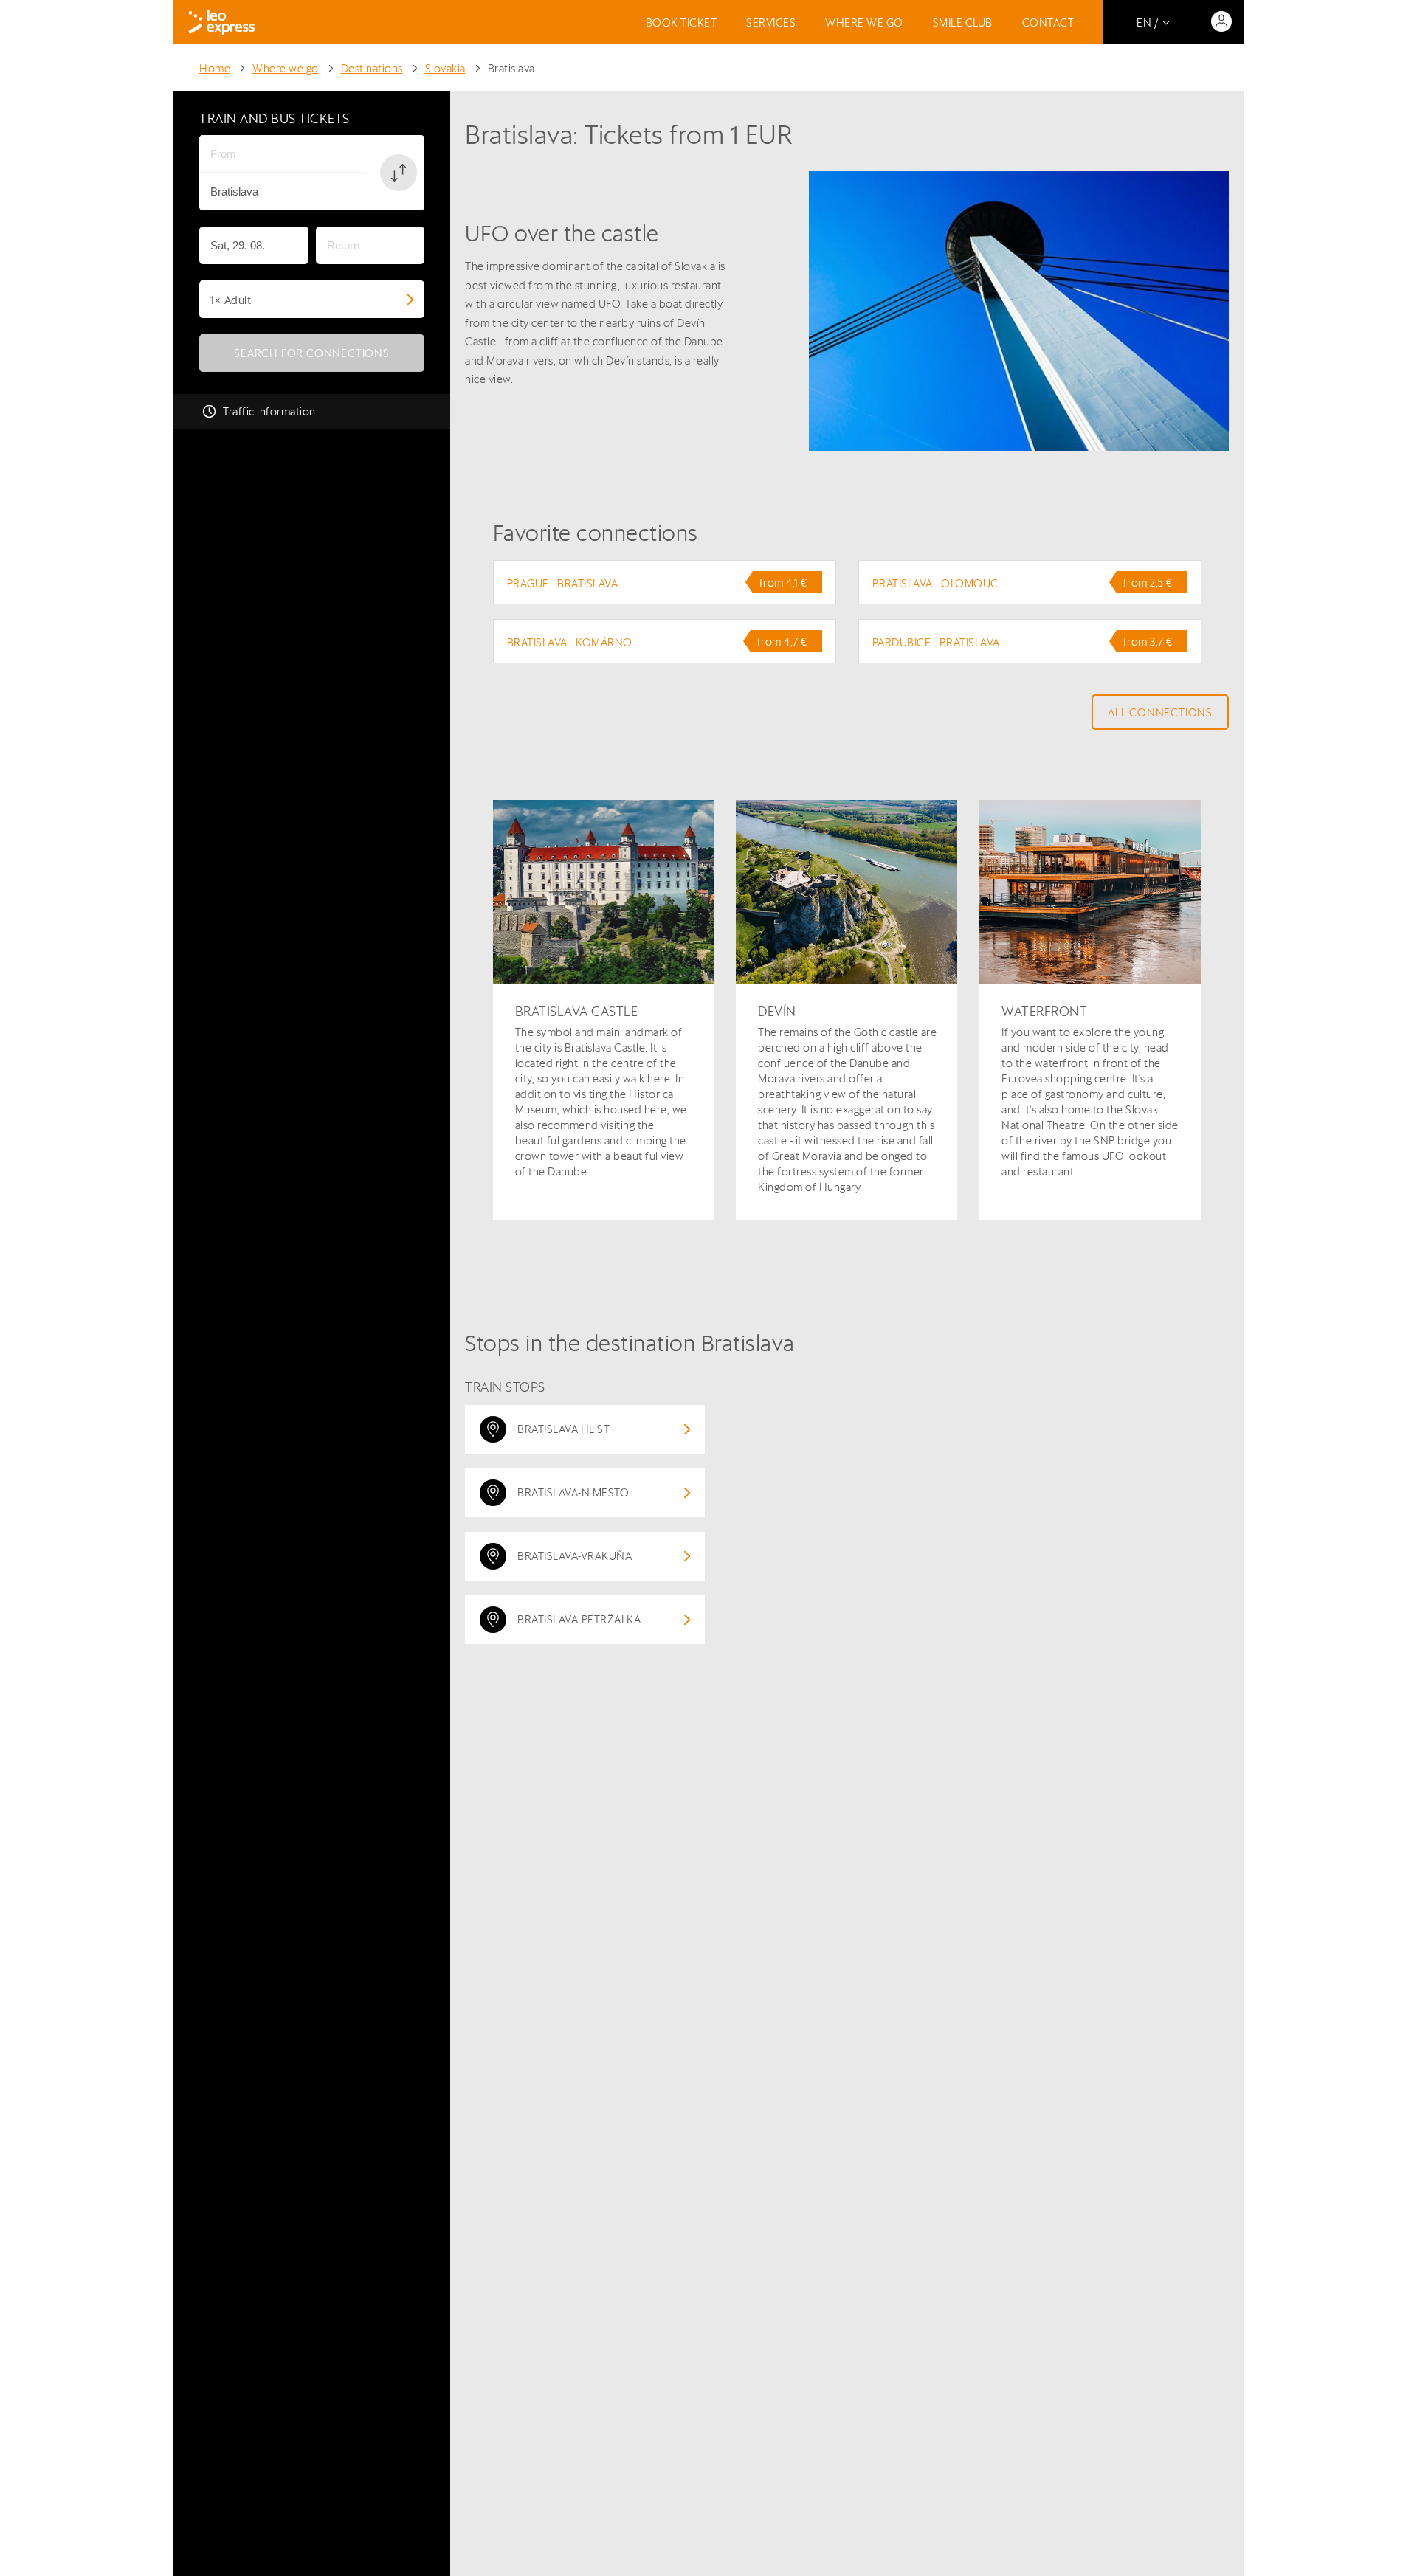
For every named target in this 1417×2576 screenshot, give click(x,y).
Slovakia (445, 68)
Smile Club (963, 23)
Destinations (372, 68)
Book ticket (682, 23)
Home (215, 68)
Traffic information (269, 411)
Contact (1048, 23)
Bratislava (511, 68)
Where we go (864, 23)
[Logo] (222, 22)
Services (771, 23)
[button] (399, 173)
